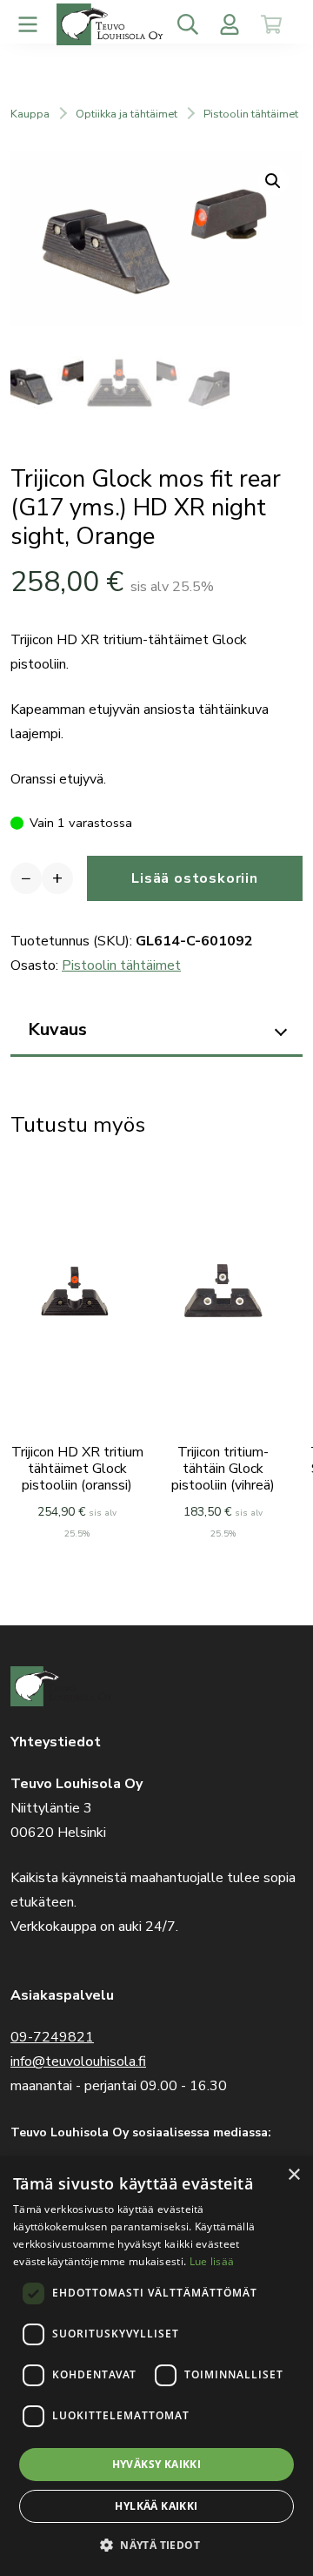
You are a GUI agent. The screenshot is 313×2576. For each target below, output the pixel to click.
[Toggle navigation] (28, 24)
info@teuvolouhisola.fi (78, 2061)
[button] (156, 2545)
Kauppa (30, 114)
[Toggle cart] (271, 24)
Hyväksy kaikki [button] (157, 2464)
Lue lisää (212, 2261)
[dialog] (156, 2366)
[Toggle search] (188, 24)
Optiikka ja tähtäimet (127, 114)
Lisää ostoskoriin (195, 878)
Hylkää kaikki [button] (156, 2506)
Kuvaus (57, 1029)
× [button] (293, 2175)
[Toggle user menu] (230, 24)
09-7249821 (52, 2037)
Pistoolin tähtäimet (251, 114)
